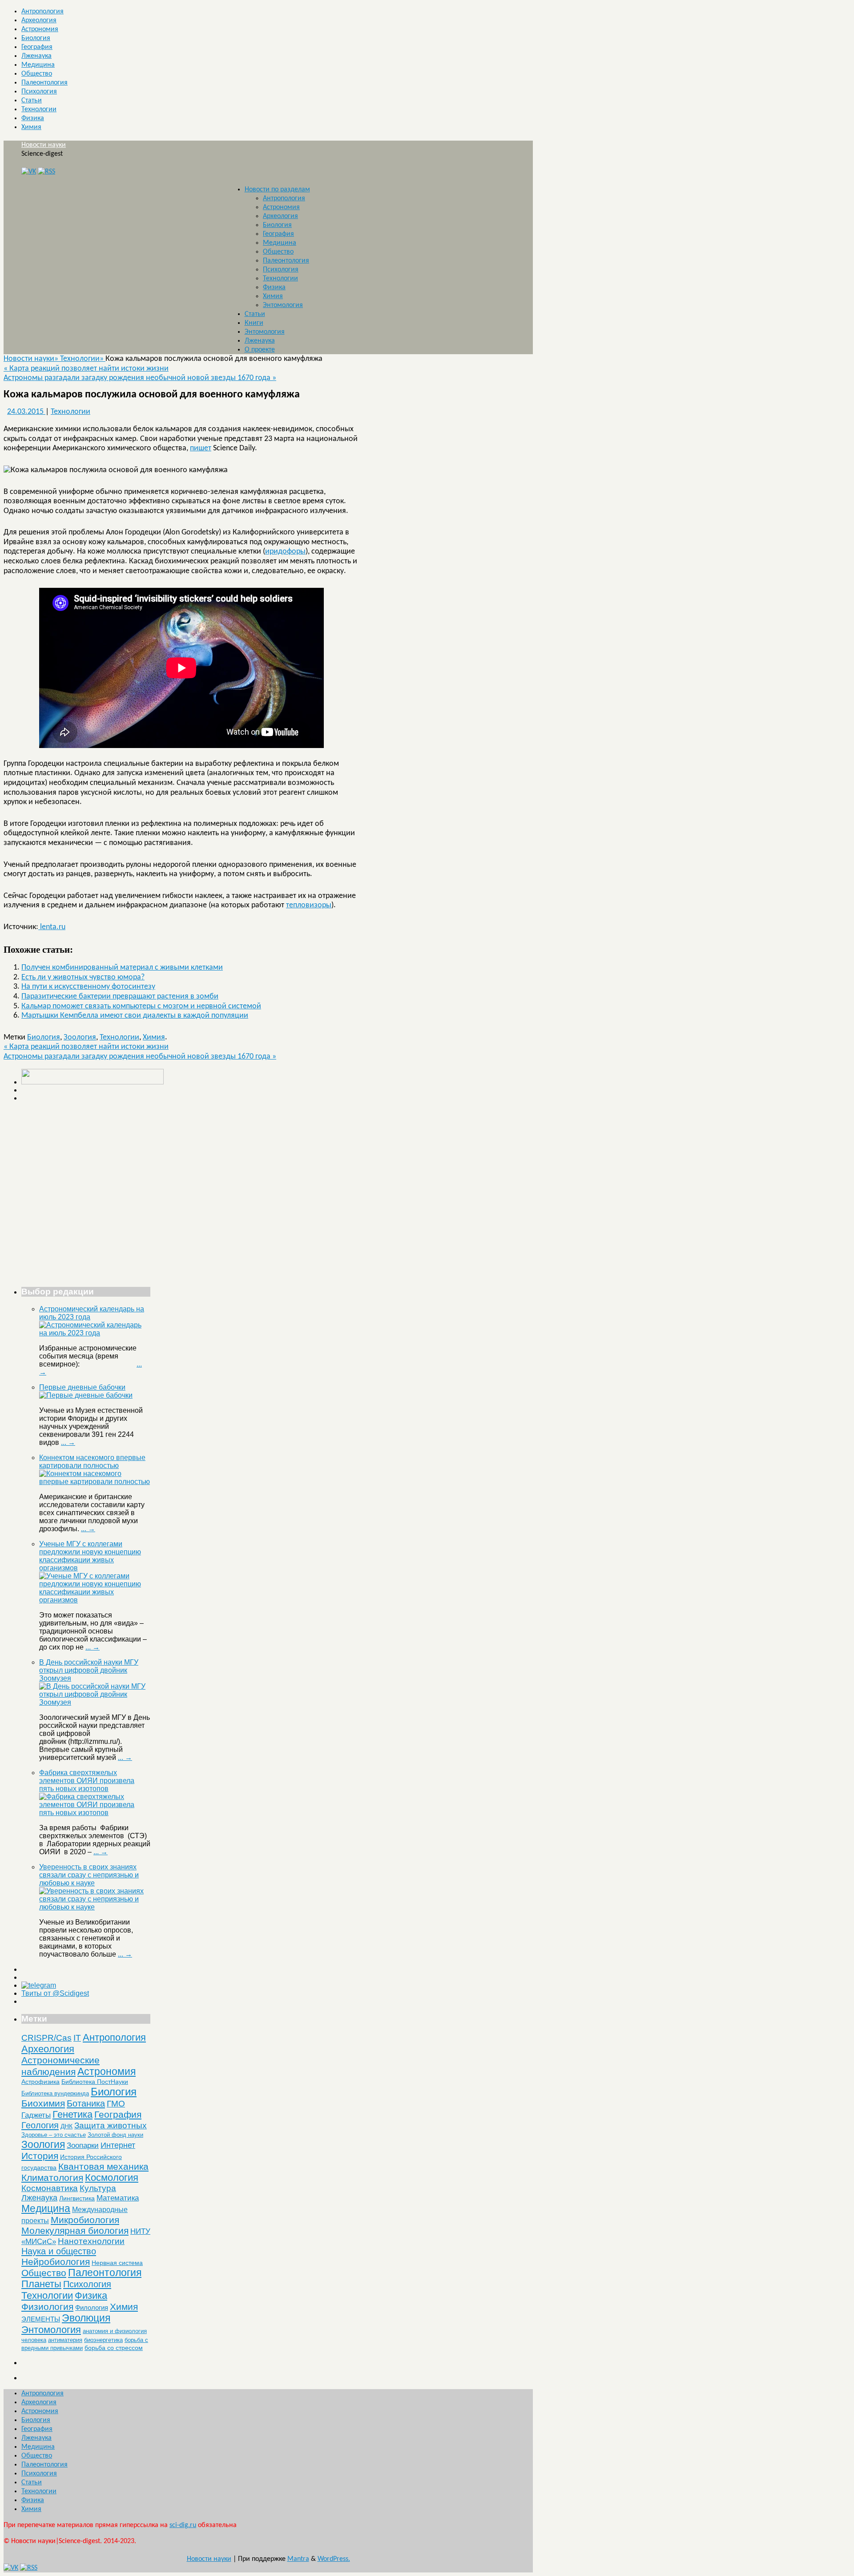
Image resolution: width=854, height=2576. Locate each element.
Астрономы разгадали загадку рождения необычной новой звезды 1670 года (140, 378)
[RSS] (46, 172)
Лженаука (36, 56)
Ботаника (86, 2103)
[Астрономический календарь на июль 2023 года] (95, 1333)
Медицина (38, 65)
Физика (33, 118)
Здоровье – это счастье (54, 2135)
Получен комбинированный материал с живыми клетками (122, 968)
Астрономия (40, 29)
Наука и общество (59, 2251)
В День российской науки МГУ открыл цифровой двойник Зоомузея (89, 1670)
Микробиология (85, 2220)
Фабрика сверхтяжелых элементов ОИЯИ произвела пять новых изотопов (87, 1781)
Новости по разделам (277, 190)
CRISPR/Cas (46, 2038)
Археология (39, 20)
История (40, 2156)
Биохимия (43, 2103)
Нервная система (117, 2263)
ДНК (66, 2126)
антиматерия (65, 2340)
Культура (98, 2188)
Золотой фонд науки (115, 2135)
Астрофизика (40, 2082)
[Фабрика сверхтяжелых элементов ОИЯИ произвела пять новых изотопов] (95, 1813)
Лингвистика (77, 2198)
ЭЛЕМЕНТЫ (41, 2319)
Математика (118, 2198)
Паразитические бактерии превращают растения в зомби (120, 997)
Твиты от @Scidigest (55, 1993)
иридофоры (285, 552)
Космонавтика (50, 2188)
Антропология (42, 12)
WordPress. (334, 2559)
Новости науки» (32, 359)
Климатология (52, 2178)
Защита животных (111, 2125)
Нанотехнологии (91, 2241)
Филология (92, 2307)
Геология (40, 2125)
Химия (31, 127)
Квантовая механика (103, 2166)
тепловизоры (309, 905)
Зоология (80, 1037)
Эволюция (86, 2318)
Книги (254, 323)
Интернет (118, 2145)
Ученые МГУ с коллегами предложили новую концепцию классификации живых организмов (90, 1556)
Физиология (47, 2307)
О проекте (260, 350)
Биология (36, 38)
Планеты (41, 2284)
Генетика (73, 2114)
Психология (39, 92)
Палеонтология (44, 83)
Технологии (39, 109)
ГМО (116, 2104)
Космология (112, 2178)
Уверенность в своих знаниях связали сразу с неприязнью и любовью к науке (89, 1875)
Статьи (32, 101)
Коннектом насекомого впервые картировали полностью (92, 1462)
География (37, 47)
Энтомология (283, 305)
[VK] (29, 172)
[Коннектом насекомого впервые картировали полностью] (95, 1482)
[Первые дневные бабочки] (86, 1395)
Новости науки (44, 145)
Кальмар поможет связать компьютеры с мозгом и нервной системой (141, 1006)
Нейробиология (56, 2262)
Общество (37, 74)
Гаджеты (36, 2115)
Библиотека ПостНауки (95, 2082)
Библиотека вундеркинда (55, 2093)
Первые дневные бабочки (82, 1387)
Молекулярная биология (75, 2230)
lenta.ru (52, 927)
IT (77, 2038)
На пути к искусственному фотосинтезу (88, 987)
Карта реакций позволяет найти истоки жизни (86, 369)
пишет (201, 448)
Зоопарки (83, 2145)
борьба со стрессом (114, 2348)
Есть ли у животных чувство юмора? (83, 977)
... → (68, 1442)
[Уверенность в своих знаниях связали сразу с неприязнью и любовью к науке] (95, 1907)
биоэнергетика (103, 2340)
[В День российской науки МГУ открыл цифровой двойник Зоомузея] (95, 1702)
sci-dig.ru (183, 2525)
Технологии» (83, 359)
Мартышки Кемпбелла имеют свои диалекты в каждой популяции (135, 1016)
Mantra (298, 2559)
